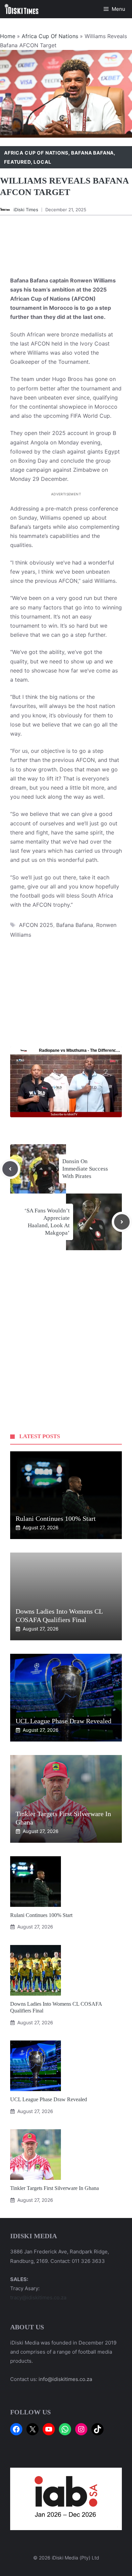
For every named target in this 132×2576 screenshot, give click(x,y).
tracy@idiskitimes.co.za (38, 2297)
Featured (17, 162)
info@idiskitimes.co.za (65, 2379)
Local (42, 162)
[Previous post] (10, 1169)
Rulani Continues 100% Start (56, 1518)
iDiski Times (26, 210)
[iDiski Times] (22, 9)
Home (8, 36)
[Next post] (122, 1222)
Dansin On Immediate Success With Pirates (85, 1169)
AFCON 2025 (36, 925)
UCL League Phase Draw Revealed (63, 1721)
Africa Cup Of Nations (50, 36)
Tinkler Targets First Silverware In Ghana (54, 2188)
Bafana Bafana (92, 153)
